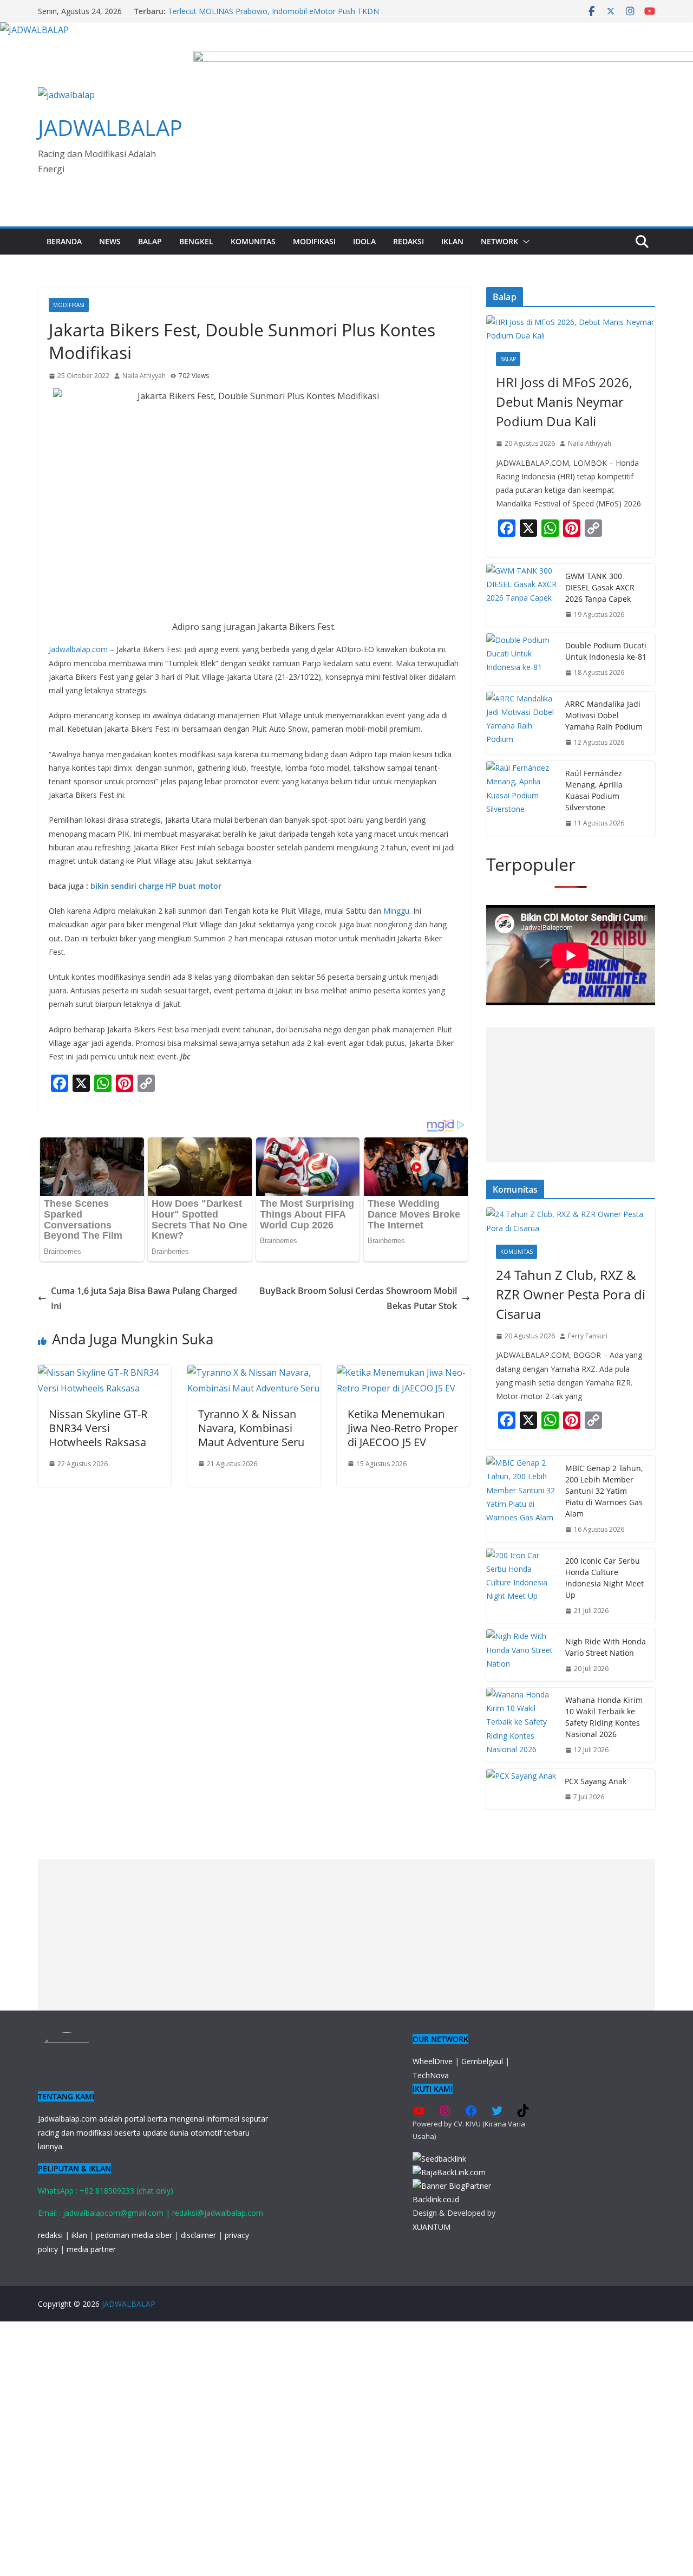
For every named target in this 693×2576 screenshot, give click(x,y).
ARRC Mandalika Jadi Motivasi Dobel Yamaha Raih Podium (604, 715)
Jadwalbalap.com (78, 649)
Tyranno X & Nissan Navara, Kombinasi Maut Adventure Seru (251, 1428)
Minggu (396, 911)
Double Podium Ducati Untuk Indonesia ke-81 (606, 651)
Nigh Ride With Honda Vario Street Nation (606, 1647)
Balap (150, 241)
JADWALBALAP (110, 128)
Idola (364, 241)
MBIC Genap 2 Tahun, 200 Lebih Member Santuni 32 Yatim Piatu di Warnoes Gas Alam (604, 1491)
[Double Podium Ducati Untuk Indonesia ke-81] (521, 659)
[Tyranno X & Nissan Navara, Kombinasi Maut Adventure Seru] (254, 1372)
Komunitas (253, 241)
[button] (524, 242)
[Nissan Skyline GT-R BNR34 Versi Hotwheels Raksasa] (104, 1372)
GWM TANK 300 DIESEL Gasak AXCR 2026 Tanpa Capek (600, 587)
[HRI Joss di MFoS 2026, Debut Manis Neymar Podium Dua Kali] (571, 329)
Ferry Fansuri (588, 1336)
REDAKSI (408, 241)
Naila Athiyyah (144, 376)
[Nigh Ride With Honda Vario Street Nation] (521, 1655)
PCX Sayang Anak (596, 1781)
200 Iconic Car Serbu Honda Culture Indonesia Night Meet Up (604, 1578)
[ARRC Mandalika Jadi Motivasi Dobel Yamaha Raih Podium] (521, 723)
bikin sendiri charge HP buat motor (156, 886)
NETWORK (499, 241)
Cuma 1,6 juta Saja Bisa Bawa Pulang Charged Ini (144, 1299)
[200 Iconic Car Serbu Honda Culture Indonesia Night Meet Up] (521, 1586)
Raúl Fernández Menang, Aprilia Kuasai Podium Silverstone (594, 790)
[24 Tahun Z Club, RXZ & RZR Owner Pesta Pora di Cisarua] (571, 1221)
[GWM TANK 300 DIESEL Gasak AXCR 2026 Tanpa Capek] (521, 596)
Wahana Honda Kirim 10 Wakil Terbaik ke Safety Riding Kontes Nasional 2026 (604, 1717)
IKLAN (452, 241)
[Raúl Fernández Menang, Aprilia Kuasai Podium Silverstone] (521, 798)
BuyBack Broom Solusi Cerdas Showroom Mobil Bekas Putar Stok (358, 1299)
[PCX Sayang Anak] (521, 1789)
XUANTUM (432, 2227)
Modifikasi (314, 241)
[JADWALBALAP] (34, 30)
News (110, 241)
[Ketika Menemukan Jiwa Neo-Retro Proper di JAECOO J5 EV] (403, 1372)
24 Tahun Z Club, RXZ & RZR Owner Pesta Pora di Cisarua (571, 1294)
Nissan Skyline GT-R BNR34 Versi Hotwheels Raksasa (98, 1428)
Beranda (64, 241)
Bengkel (196, 241)
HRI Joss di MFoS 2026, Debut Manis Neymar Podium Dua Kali (564, 402)
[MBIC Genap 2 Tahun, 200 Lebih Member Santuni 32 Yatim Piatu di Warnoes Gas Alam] (521, 1499)
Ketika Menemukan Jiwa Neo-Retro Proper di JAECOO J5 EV (403, 1428)
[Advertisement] (571, 1095)
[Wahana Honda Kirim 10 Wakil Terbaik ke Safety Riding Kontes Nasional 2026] (521, 1725)
